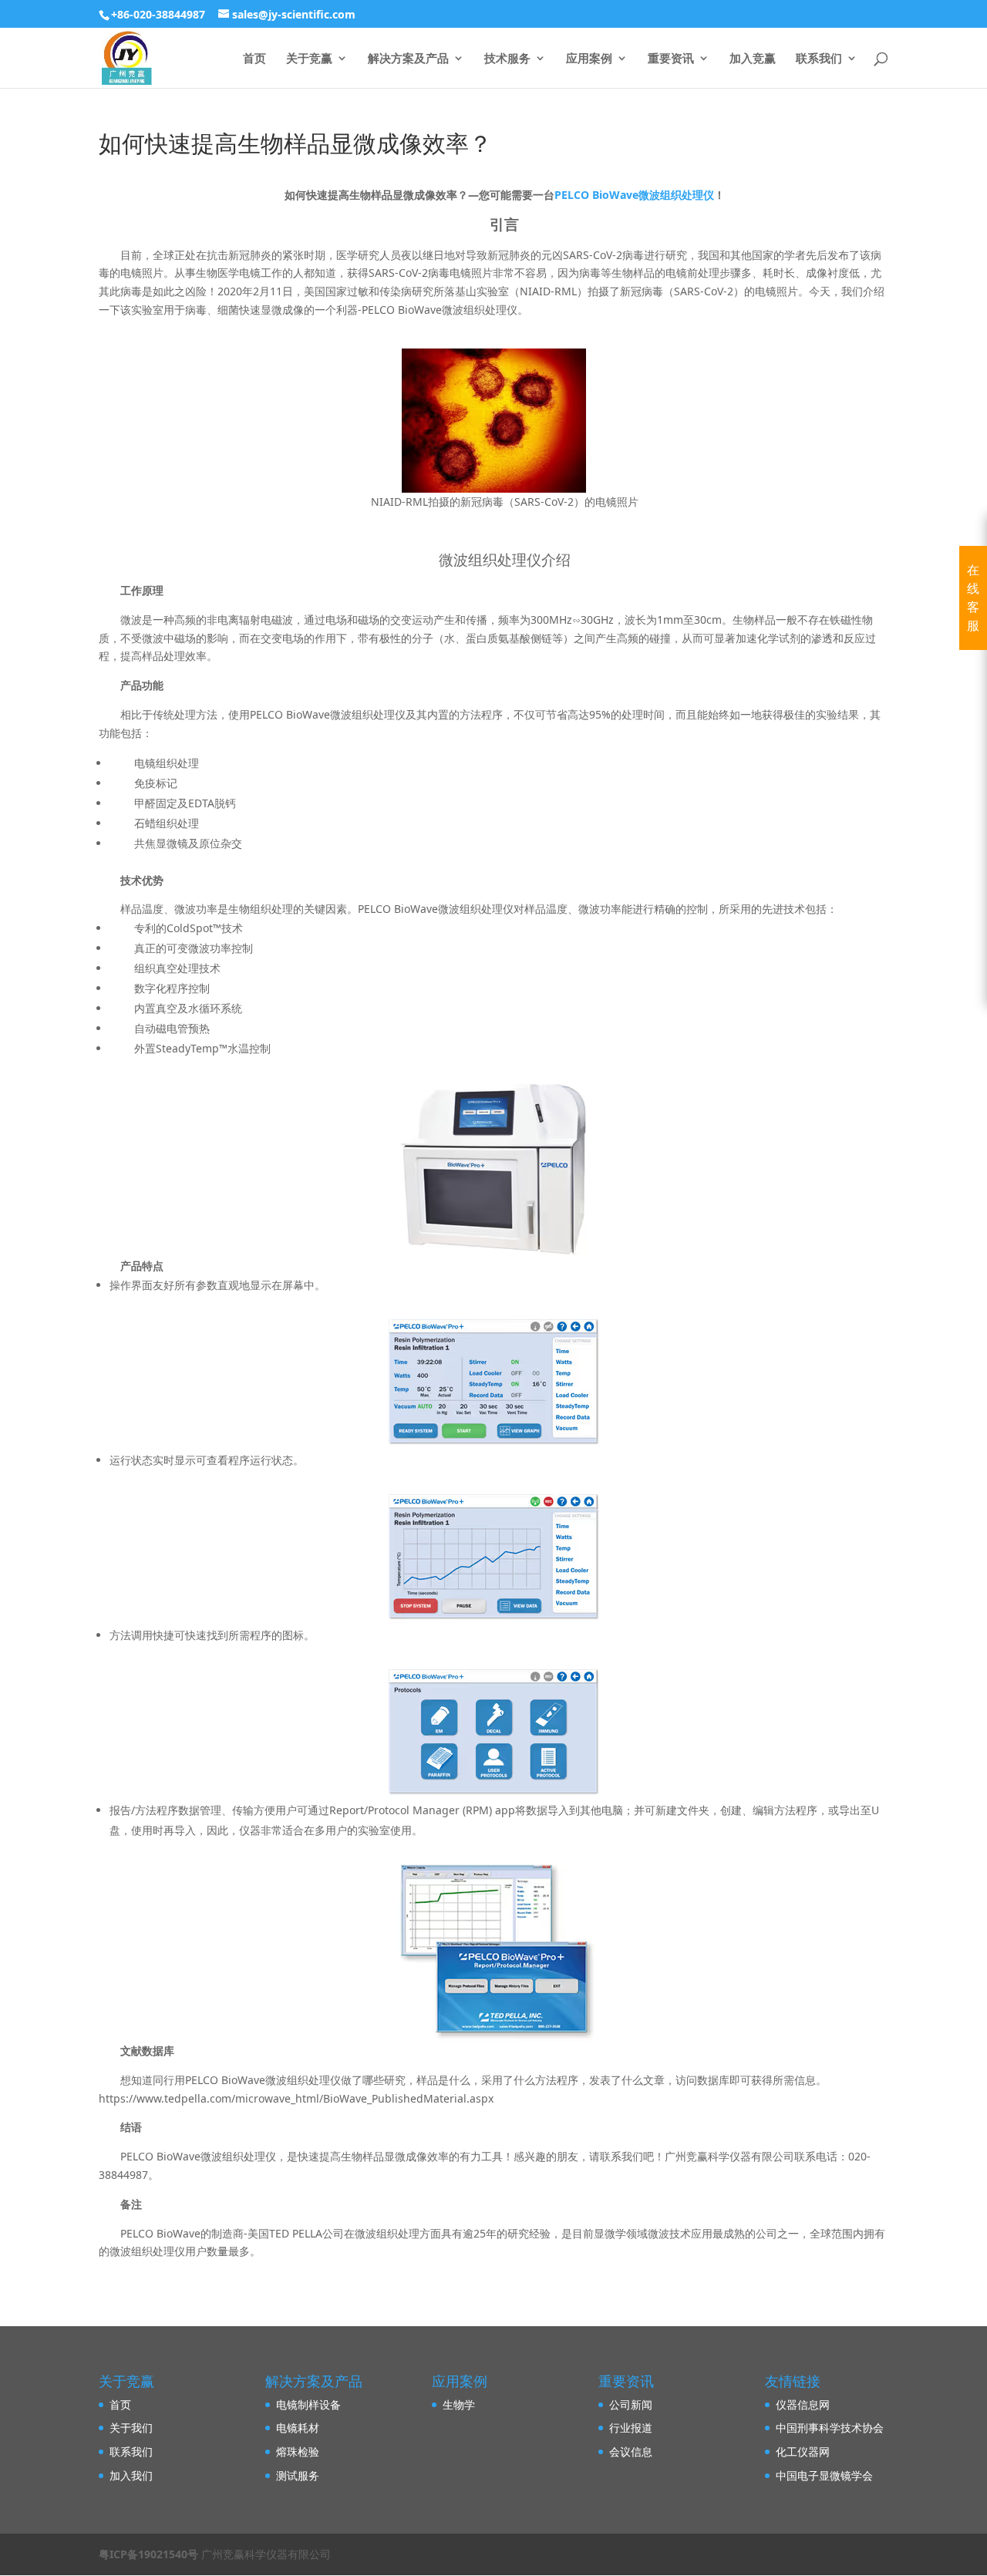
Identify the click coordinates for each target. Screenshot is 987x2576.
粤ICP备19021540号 (148, 2554)
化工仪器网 (803, 2451)
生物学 (459, 2404)
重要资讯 (671, 59)
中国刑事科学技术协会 (830, 2428)
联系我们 (819, 59)
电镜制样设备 (308, 2404)
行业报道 (631, 2428)
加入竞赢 (753, 59)
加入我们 (131, 2475)
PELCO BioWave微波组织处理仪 (634, 195)
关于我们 (131, 2428)
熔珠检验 (298, 2451)
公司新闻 (631, 2404)
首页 (254, 59)
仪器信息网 (803, 2404)
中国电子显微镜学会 (824, 2475)
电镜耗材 (298, 2428)
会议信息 (631, 2451)
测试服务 (298, 2475)
